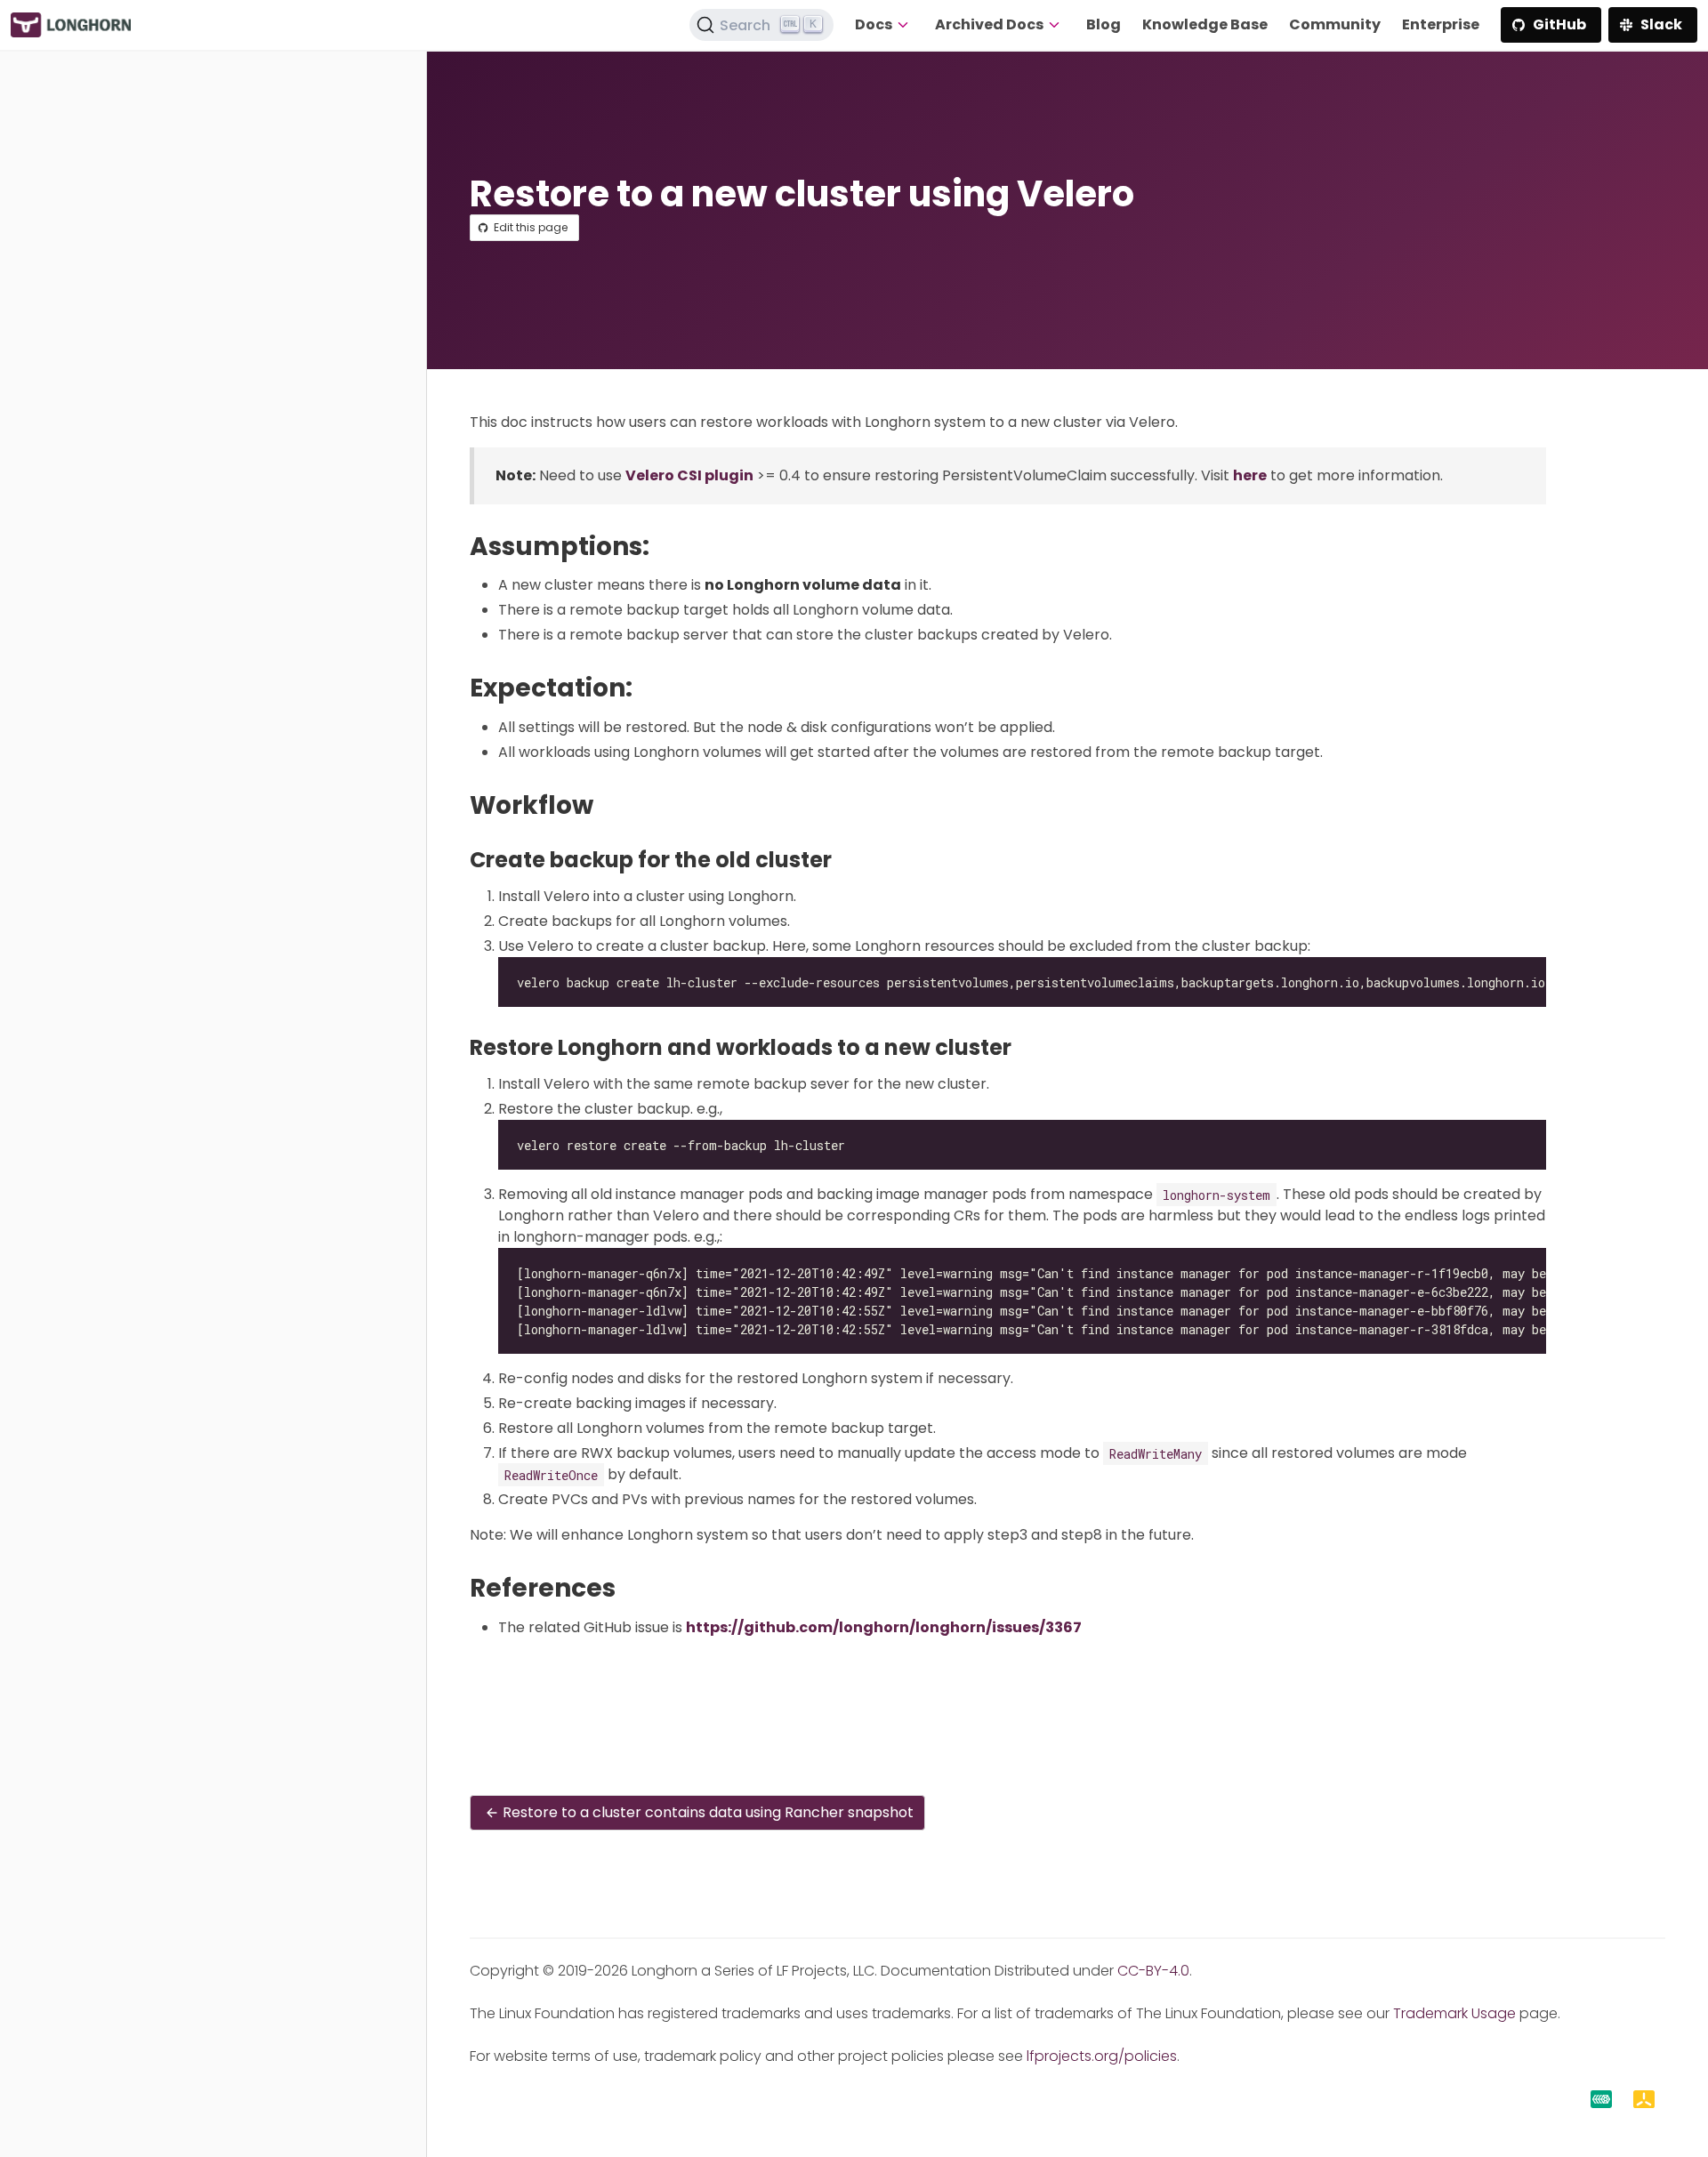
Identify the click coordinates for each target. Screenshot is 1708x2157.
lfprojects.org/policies (1102, 2056)
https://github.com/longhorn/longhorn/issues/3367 (884, 1627)
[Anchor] (666, 547)
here (1250, 475)
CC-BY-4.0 (1153, 1971)
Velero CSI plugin (689, 475)
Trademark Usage (1454, 2013)
